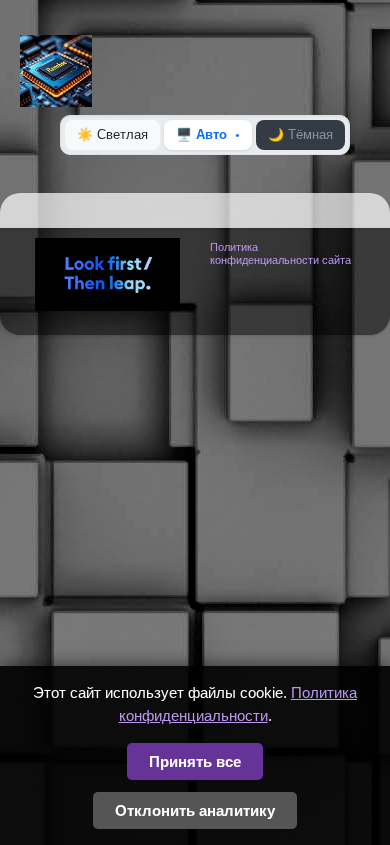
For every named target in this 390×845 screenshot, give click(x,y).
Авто (201, 134)
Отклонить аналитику (195, 810)
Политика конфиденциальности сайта (280, 253)
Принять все (195, 761)
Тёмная (300, 134)
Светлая (112, 134)
